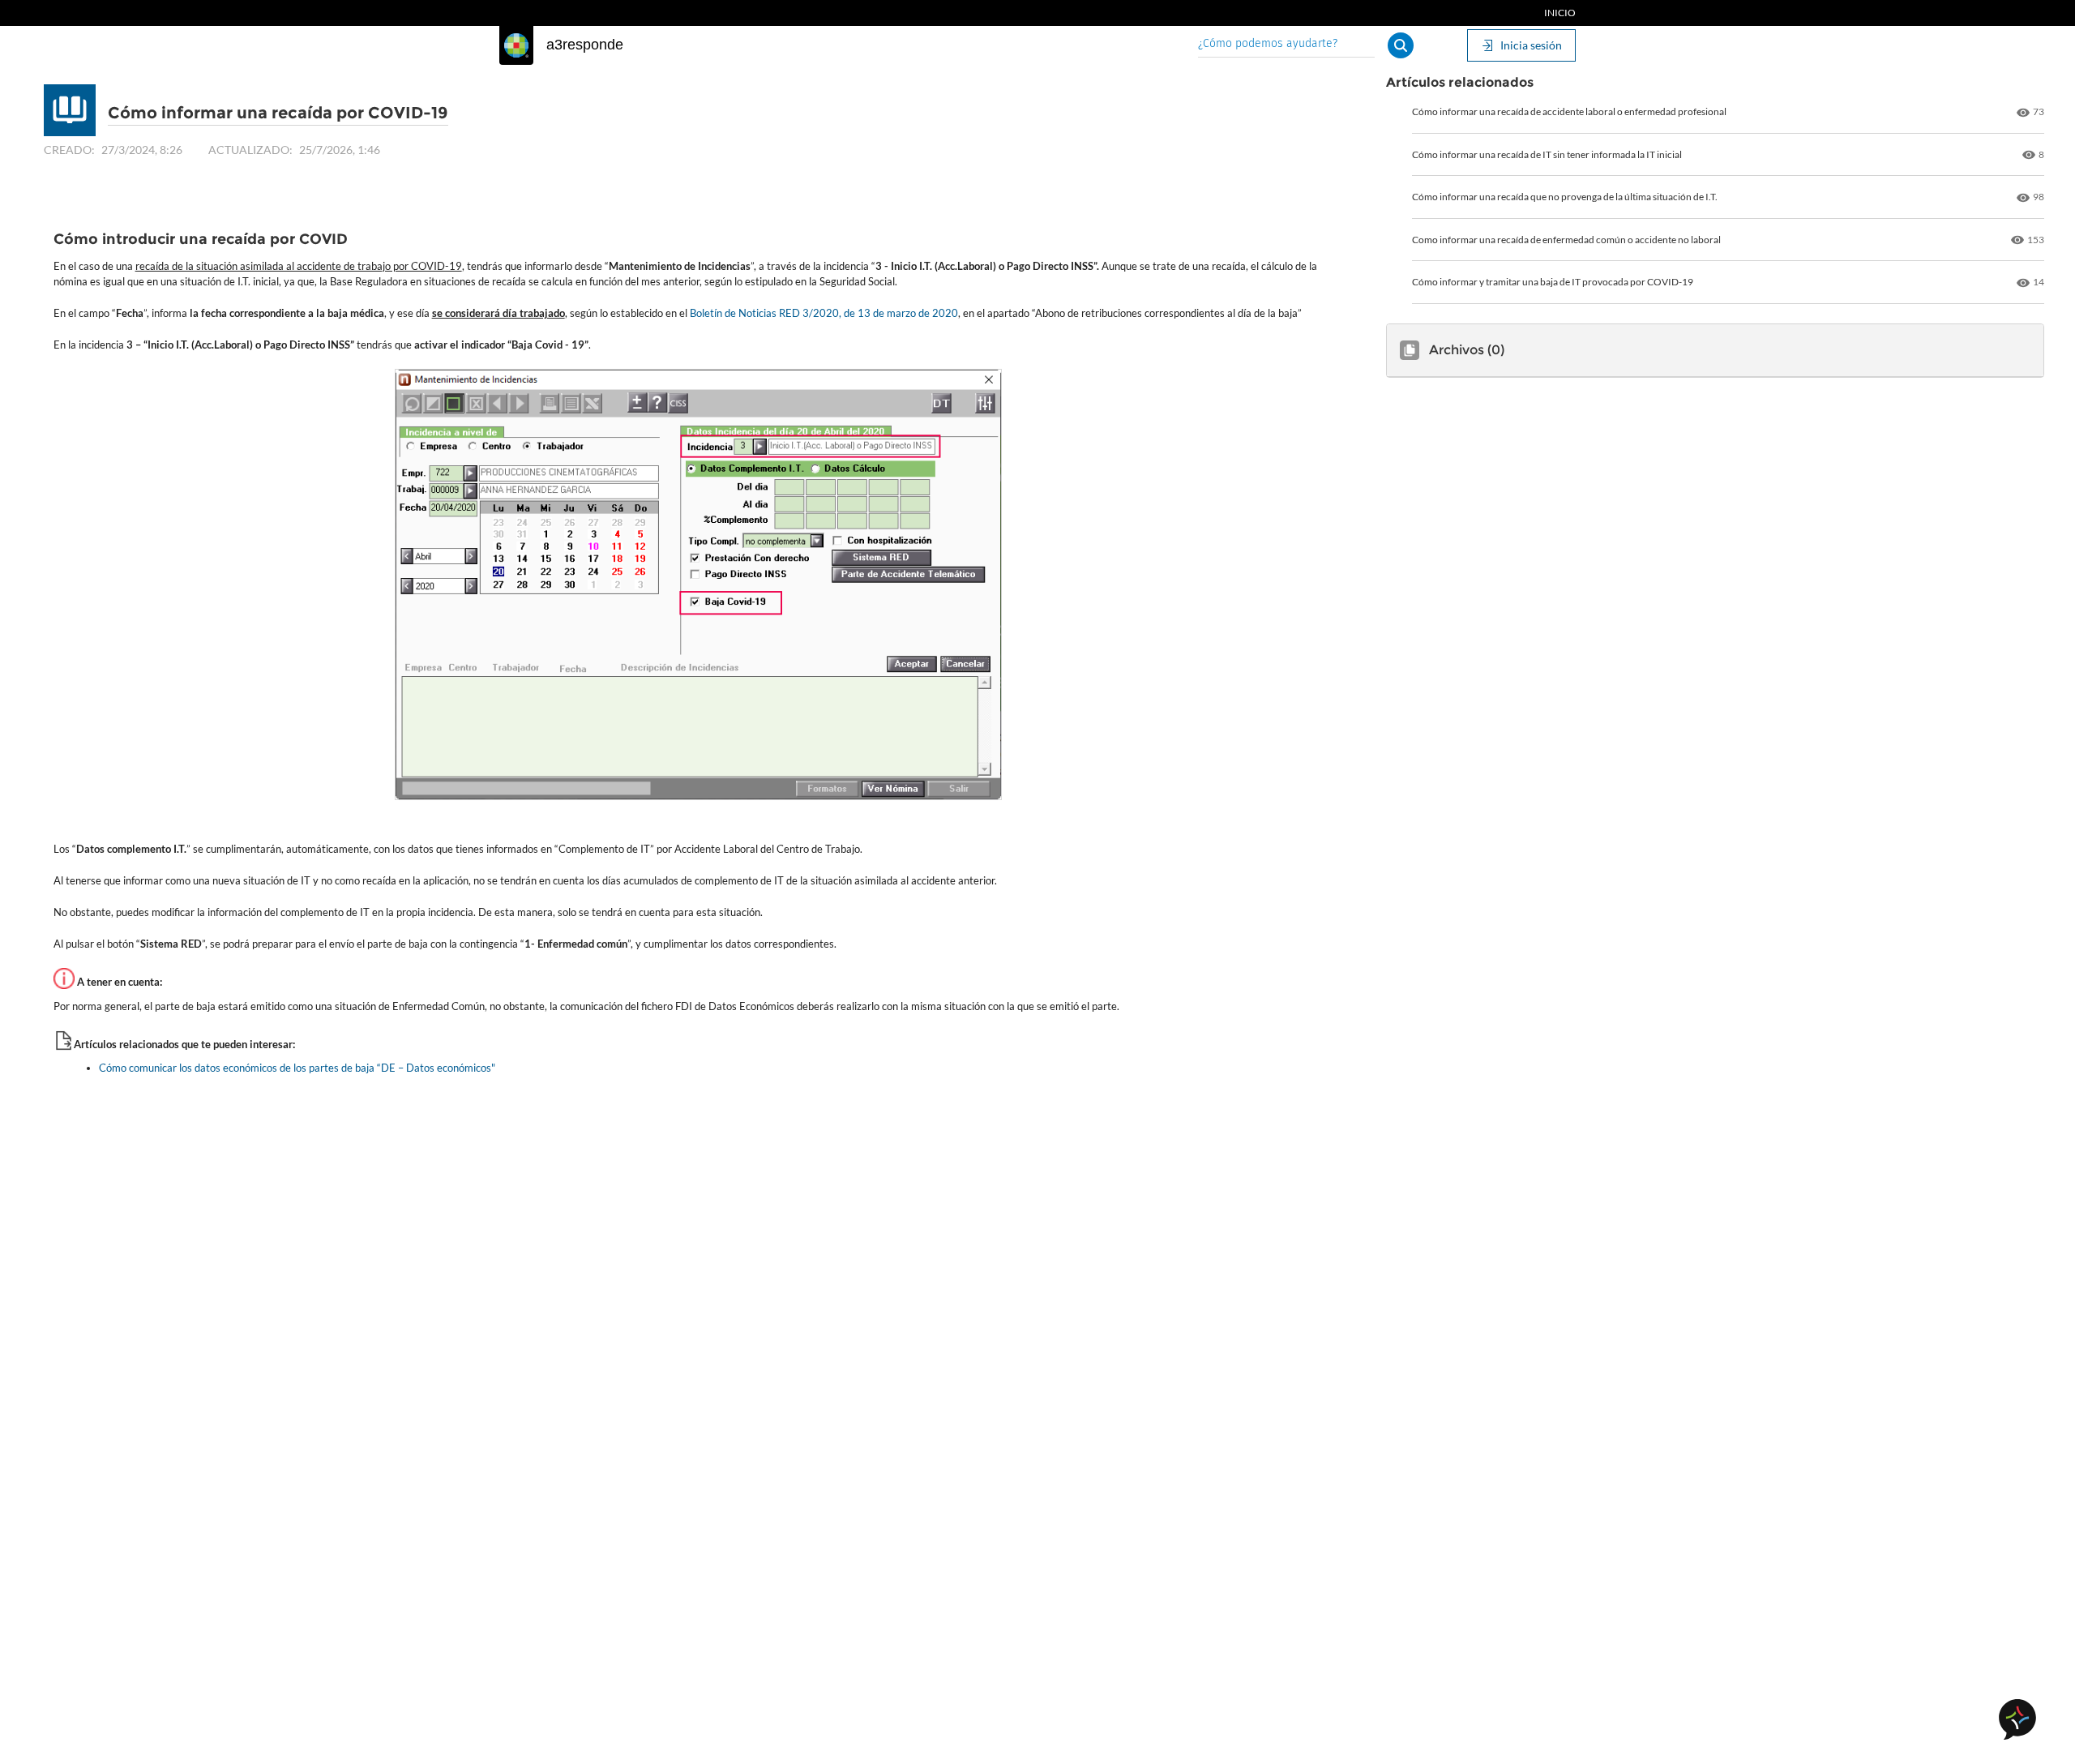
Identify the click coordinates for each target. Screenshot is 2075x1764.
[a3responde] (516, 45)
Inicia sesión (1531, 45)
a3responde (585, 45)
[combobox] (1286, 45)
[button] (1401, 45)
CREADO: (69, 150)
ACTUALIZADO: (250, 150)
